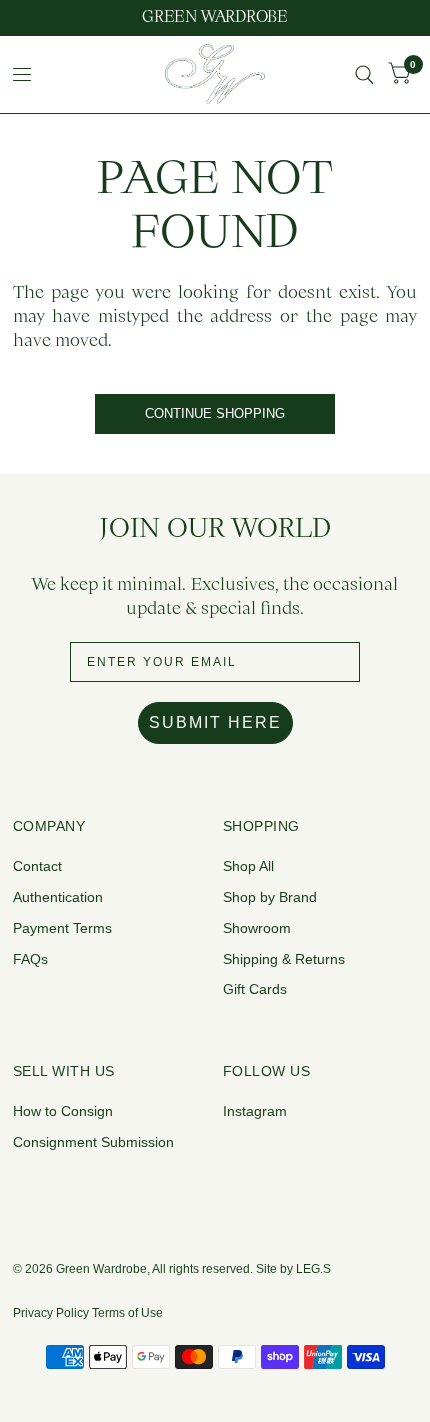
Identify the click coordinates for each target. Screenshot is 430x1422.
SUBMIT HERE (215, 722)
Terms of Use (127, 1313)
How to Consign (63, 1111)
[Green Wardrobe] (215, 18)
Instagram (255, 1111)
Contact (37, 866)
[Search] (364, 74)
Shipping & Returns (284, 959)
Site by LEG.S (293, 1269)
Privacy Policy (51, 1313)
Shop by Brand (270, 897)
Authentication (58, 897)
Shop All (248, 866)
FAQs (30, 959)
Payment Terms (62, 928)
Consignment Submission (93, 1142)
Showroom (257, 928)
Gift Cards (255, 989)
